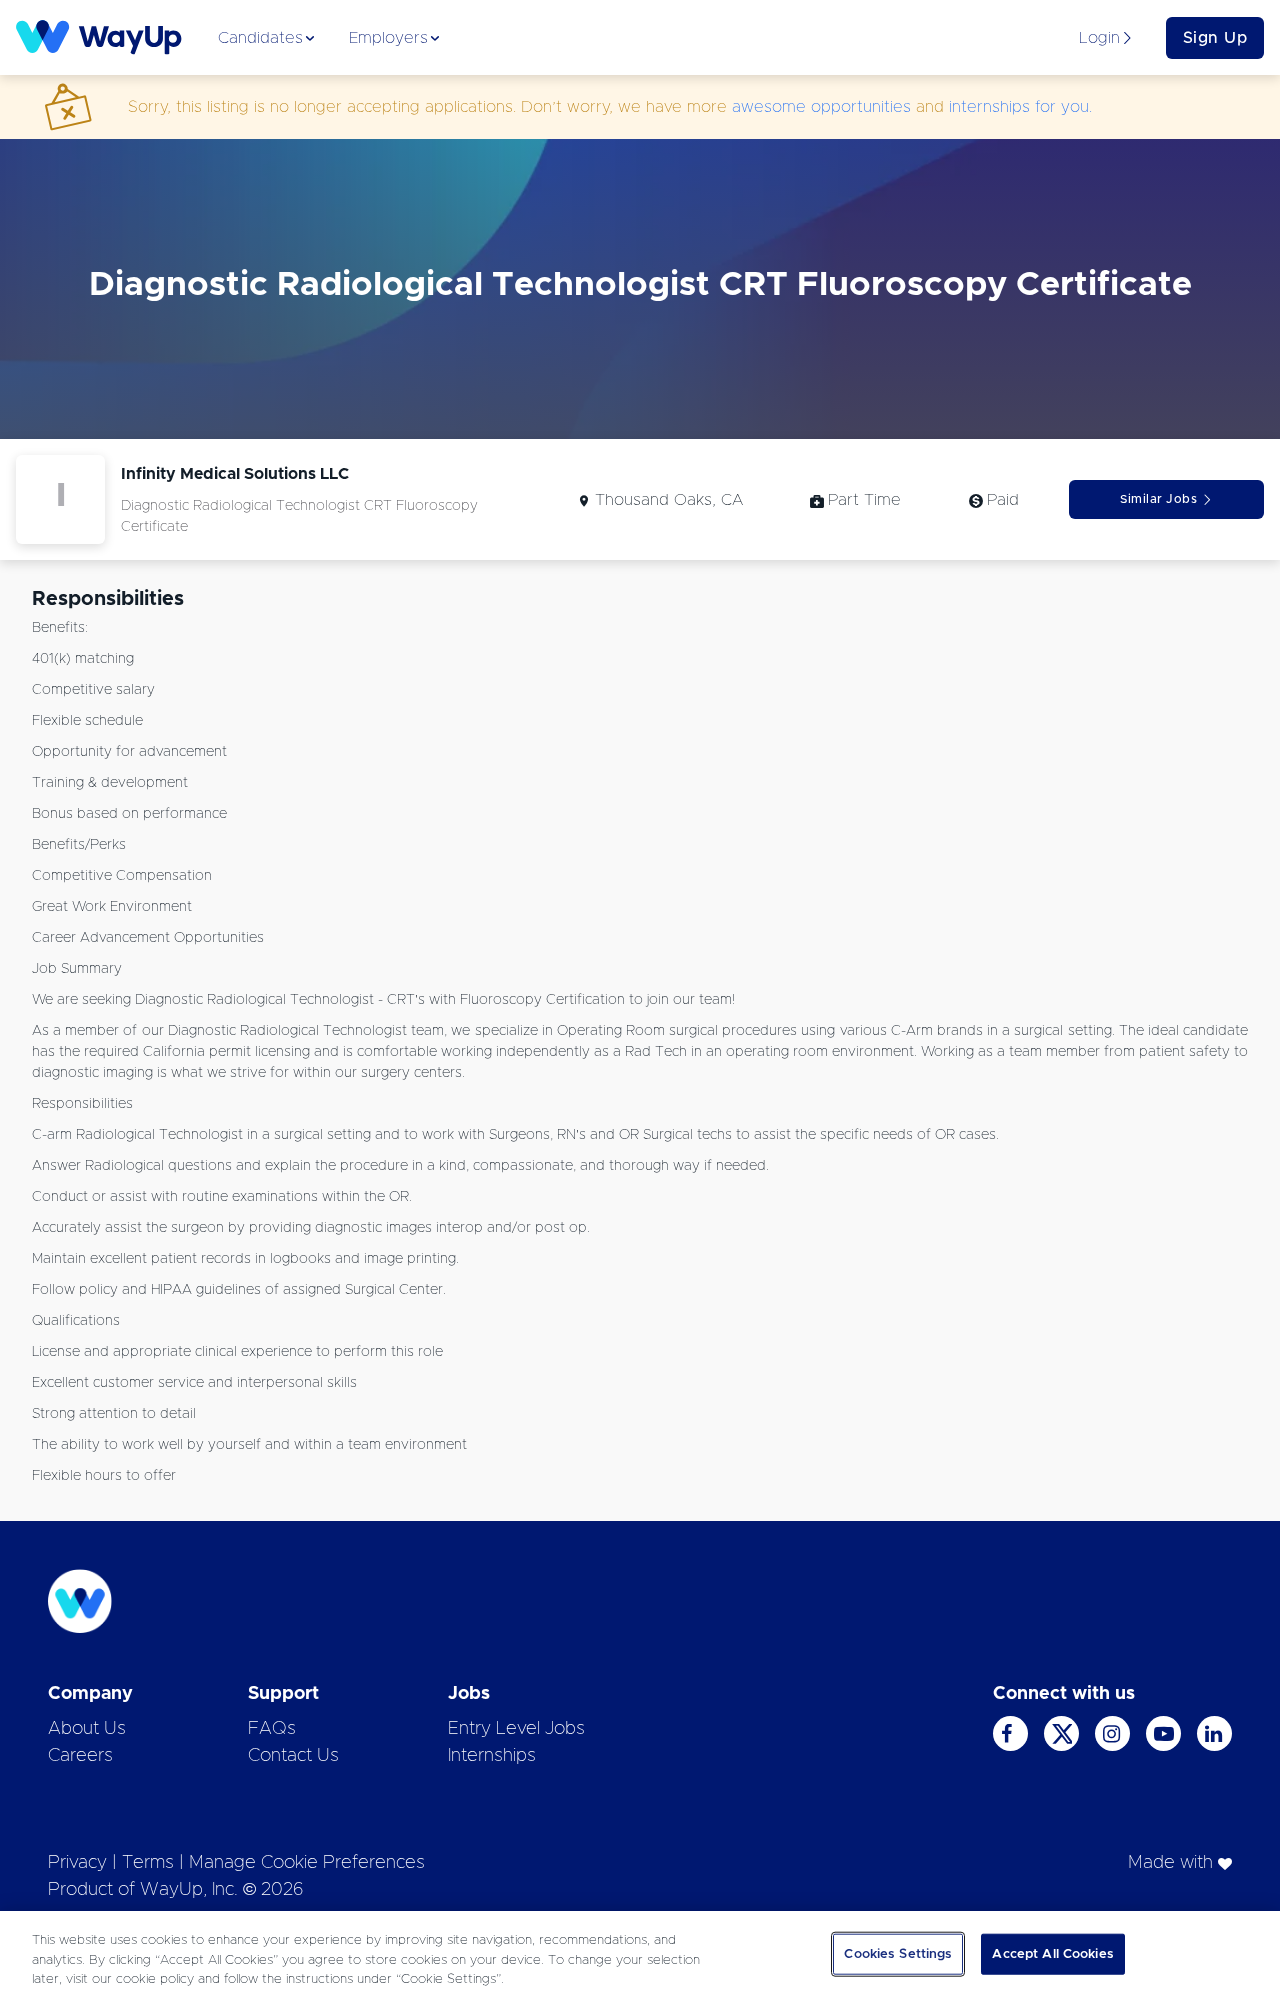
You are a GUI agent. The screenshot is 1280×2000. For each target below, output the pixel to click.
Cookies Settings (898, 1953)
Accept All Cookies (1052, 1953)
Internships (492, 1756)
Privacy (77, 1863)
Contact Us (293, 1756)
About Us (87, 1729)
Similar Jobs (1158, 499)
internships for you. (1020, 107)
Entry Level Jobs (516, 1729)
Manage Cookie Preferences (307, 1863)
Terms (148, 1863)
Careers (80, 1756)
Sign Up (1215, 38)
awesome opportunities (821, 107)
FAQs (272, 1729)
